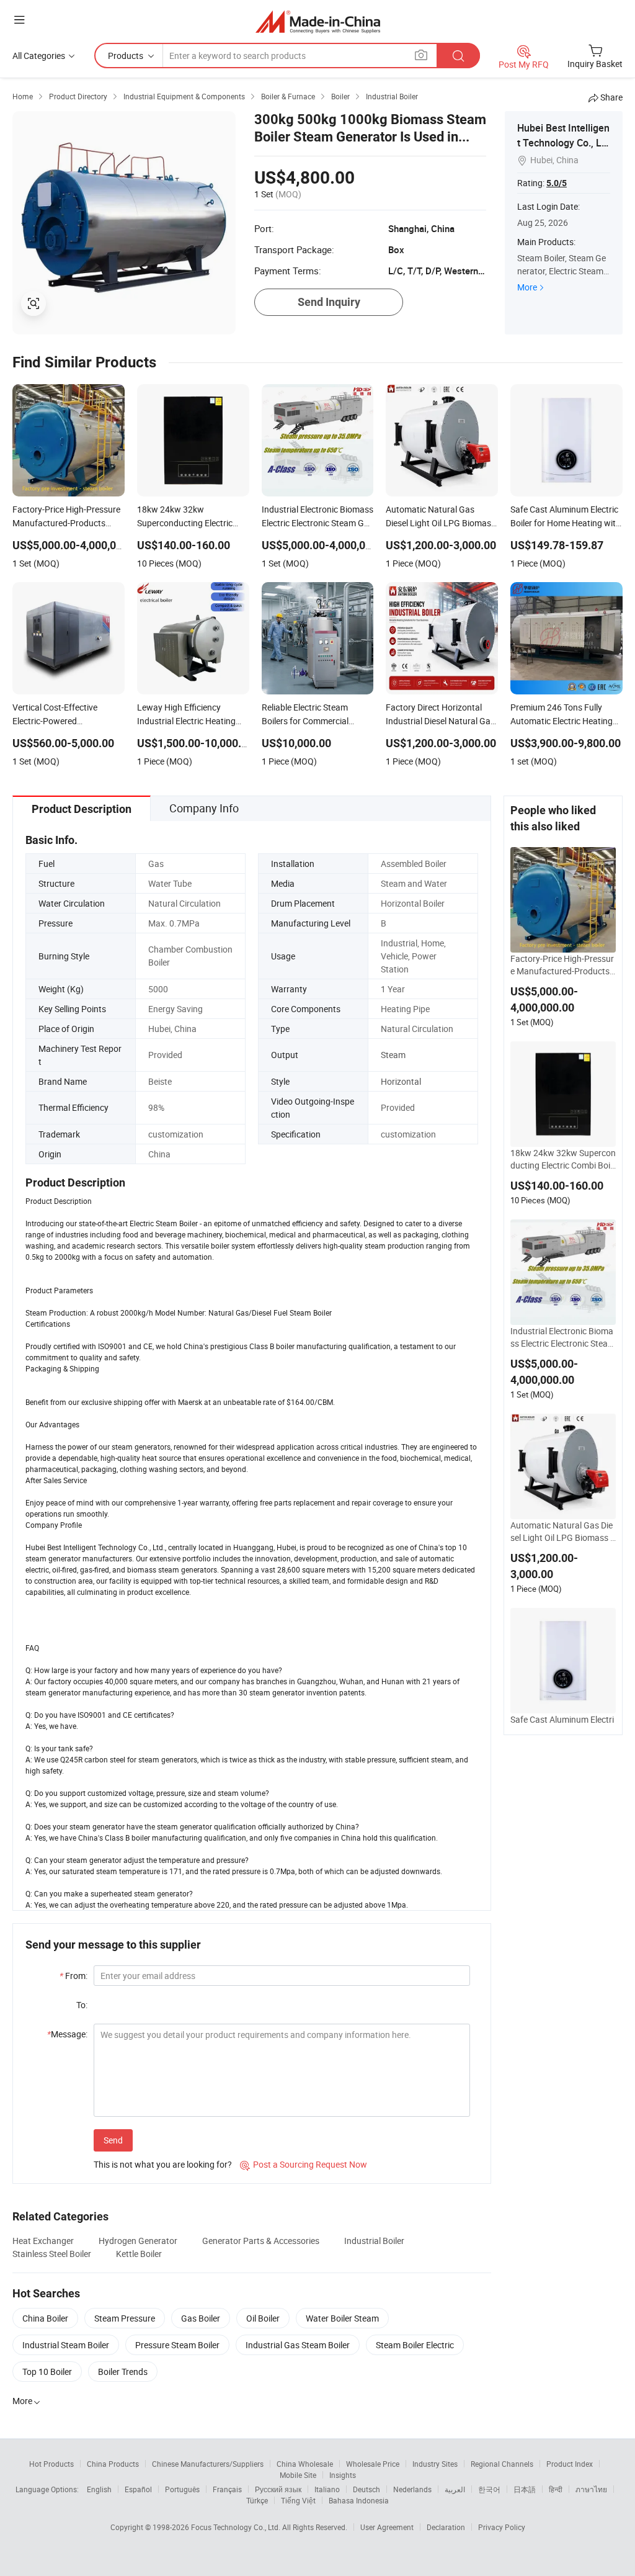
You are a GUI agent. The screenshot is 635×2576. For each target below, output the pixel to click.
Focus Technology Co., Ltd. (237, 2527)
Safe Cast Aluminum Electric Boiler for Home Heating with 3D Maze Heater (562, 1726)
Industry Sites (435, 2464)
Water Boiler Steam (342, 2318)
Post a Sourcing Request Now (304, 2164)
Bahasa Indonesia (359, 2500)
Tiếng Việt (298, 2500)
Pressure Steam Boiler (177, 2345)
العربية (455, 2489)
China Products (113, 2464)
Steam (393, 1055)
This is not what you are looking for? (163, 2164)
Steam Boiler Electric (415, 2345)
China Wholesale (305, 2464)
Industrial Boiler (374, 2241)
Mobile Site (298, 2475)
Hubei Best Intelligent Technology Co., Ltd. (563, 143)
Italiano (327, 2489)
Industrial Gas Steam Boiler (298, 2345)
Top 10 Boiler (47, 2372)
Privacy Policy (502, 2527)
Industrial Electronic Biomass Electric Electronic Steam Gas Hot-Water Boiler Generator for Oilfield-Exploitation (563, 1337)
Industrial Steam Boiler (66, 2345)
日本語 (525, 2489)
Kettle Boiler (139, 2254)
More (527, 287)
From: (73, 1976)
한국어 (489, 2489)
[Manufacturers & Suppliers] (318, 21)
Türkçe (257, 2500)
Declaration (446, 2527)
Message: (67, 2034)
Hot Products (51, 2464)
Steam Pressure (125, 2318)
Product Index (570, 2464)
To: (82, 2005)
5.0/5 (557, 183)
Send (113, 2140)
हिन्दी (556, 2489)
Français (227, 2489)
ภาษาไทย (591, 2489)
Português (182, 2489)
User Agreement (387, 2527)
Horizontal (401, 1081)
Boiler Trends (123, 2372)
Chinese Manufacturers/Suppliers (208, 2464)
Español (138, 2489)
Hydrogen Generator (138, 2241)
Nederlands (412, 2489)
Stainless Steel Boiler (52, 2254)
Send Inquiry (329, 302)
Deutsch (366, 2489)
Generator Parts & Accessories (261, 2241)
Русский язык (278, 2489)
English (99, 2489)
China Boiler (45, 2318)
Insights (343, 2475)
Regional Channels (502, 2464)
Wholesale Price (373, 2464)
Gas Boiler (201, 2318)
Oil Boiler (263, 2318)
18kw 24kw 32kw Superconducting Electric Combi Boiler (563, 1159)
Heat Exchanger (43, 2241)
